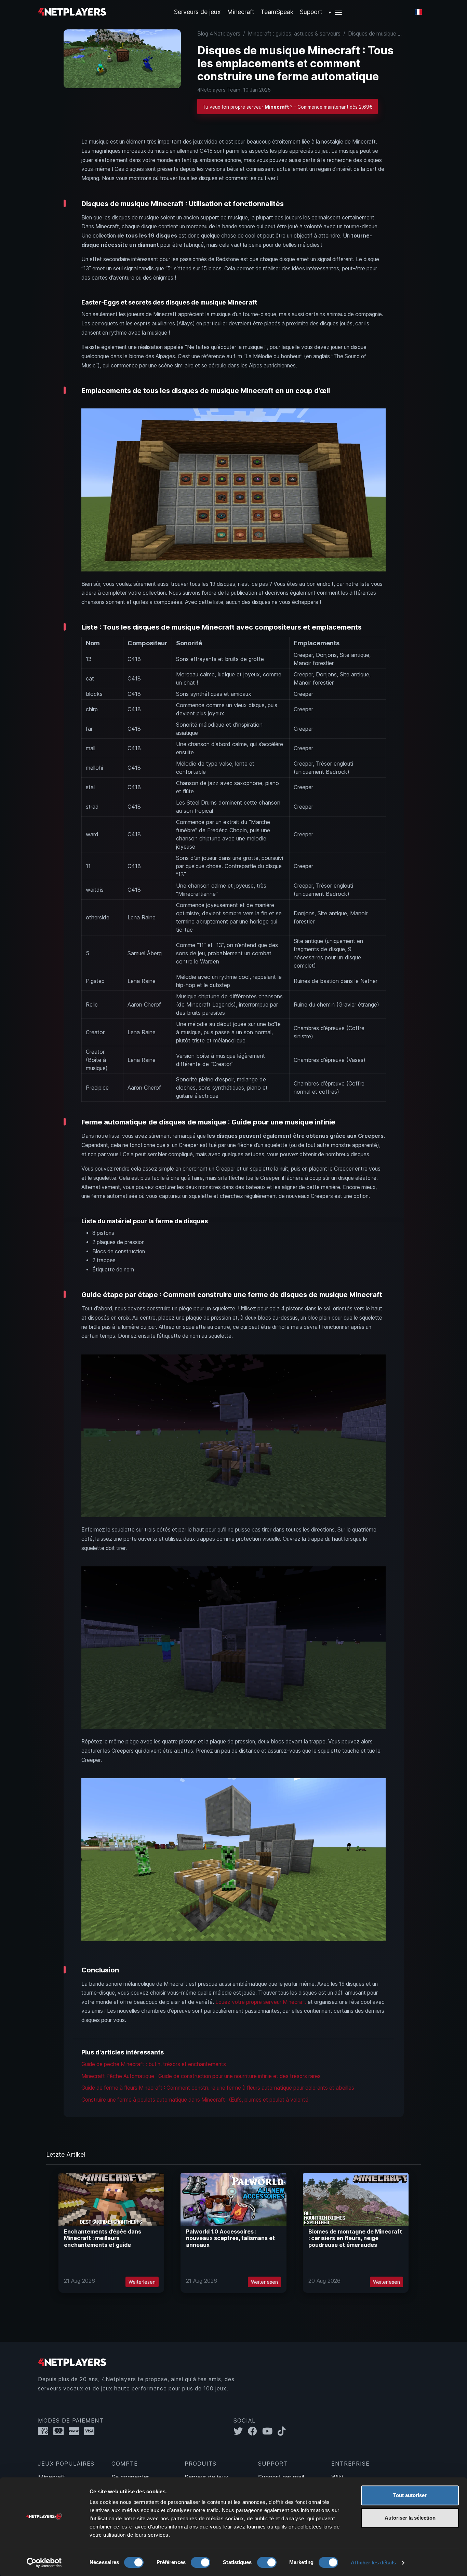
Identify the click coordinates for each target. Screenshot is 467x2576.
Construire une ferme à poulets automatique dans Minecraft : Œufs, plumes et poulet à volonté (195, 2100)
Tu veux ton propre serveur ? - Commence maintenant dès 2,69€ (288, 107)
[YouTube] (270, 2431)
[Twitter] (241, 2431)
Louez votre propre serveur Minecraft (261, 2002)
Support (311, 12)
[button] (336, 12)
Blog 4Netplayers (219, 34)
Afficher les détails (373, 2562)
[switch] (201, 2562)
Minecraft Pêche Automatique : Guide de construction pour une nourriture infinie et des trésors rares (201, 2076)
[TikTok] (283, 2431)
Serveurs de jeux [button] (197, 12)
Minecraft (241, 12)
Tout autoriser (410, 2495)
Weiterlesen (142, 2282)
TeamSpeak (277, 12)
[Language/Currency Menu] (418, 12)
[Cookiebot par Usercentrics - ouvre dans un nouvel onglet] (44, 2563)
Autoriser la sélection (410, 2518)
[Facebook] (255, 2431)
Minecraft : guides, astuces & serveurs (294, 34)
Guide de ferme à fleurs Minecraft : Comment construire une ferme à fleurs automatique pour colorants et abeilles (218, 2088)
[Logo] (72, 11)
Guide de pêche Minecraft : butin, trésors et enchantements (154, 2064)
